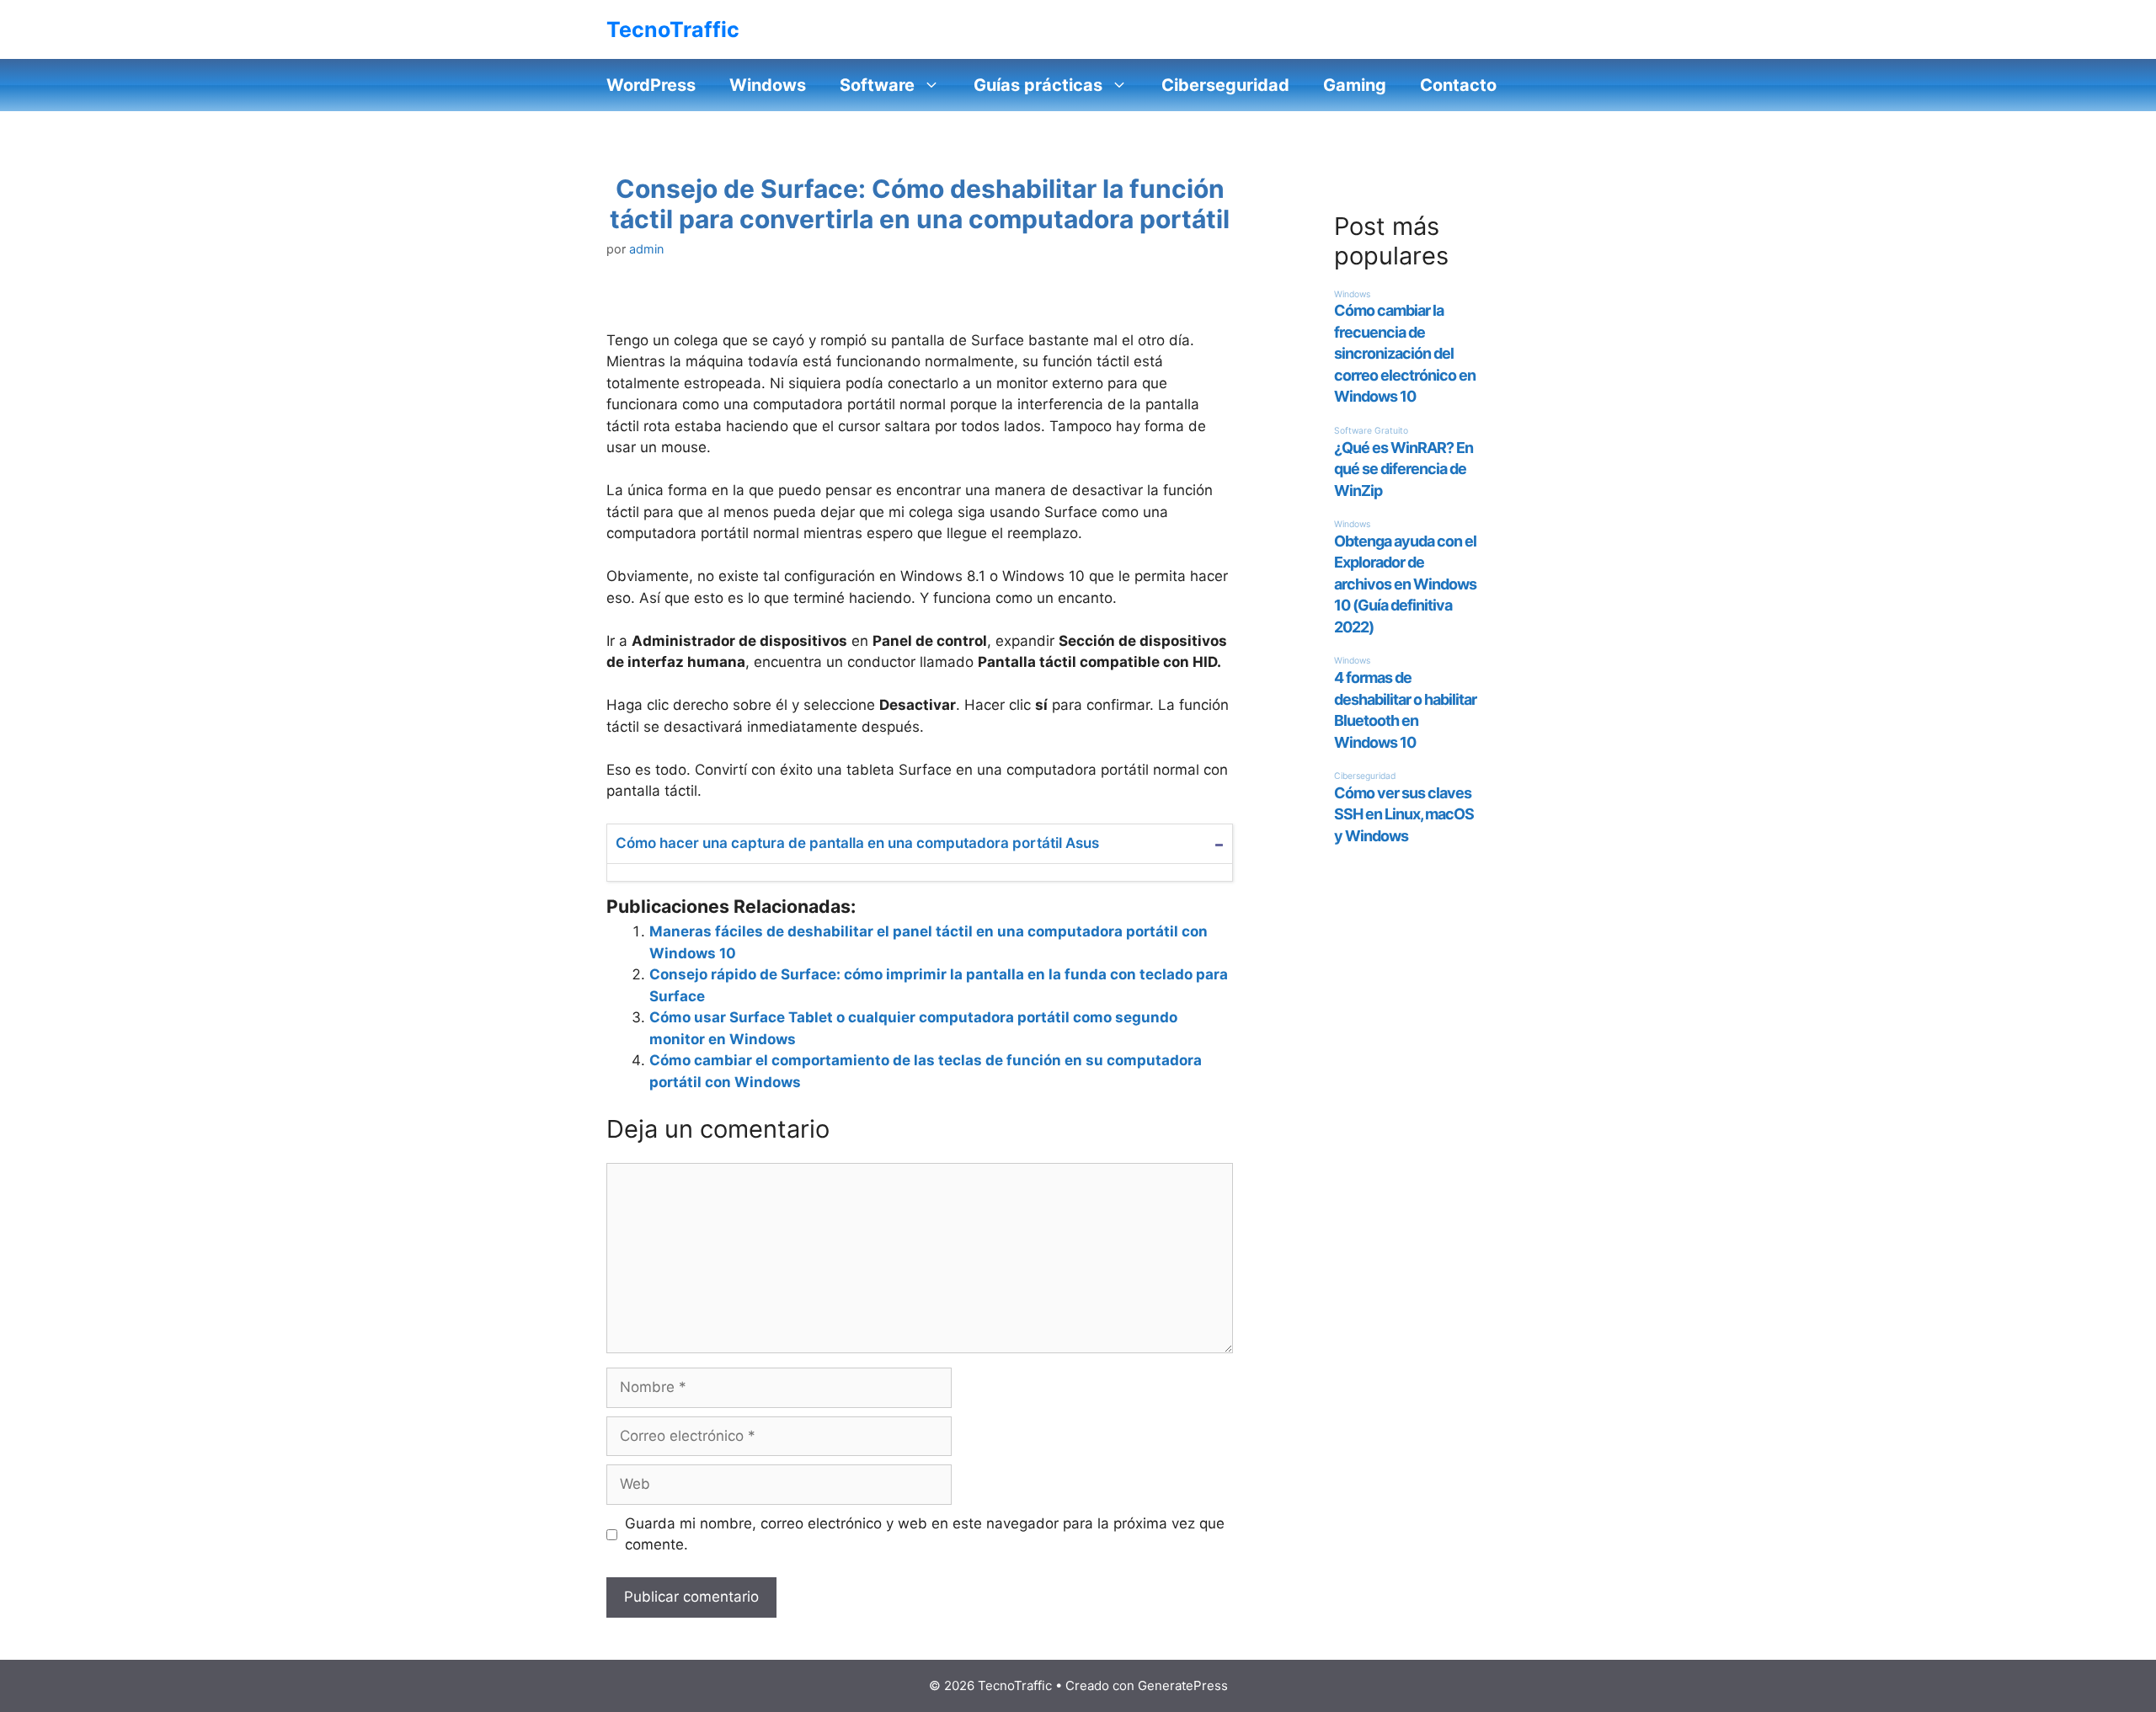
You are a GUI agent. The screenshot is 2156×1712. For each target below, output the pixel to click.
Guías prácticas (1038, 85)
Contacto (1458, 85)
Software (877, 85)
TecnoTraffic (673, 29)
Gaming (1355, 85)
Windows (768, 85)
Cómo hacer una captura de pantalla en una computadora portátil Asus (857, 843)
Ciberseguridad (1225, 85)
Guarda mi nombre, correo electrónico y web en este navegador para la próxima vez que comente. (925, 1534)
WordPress (651, 85)
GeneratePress (1183, 1685)
